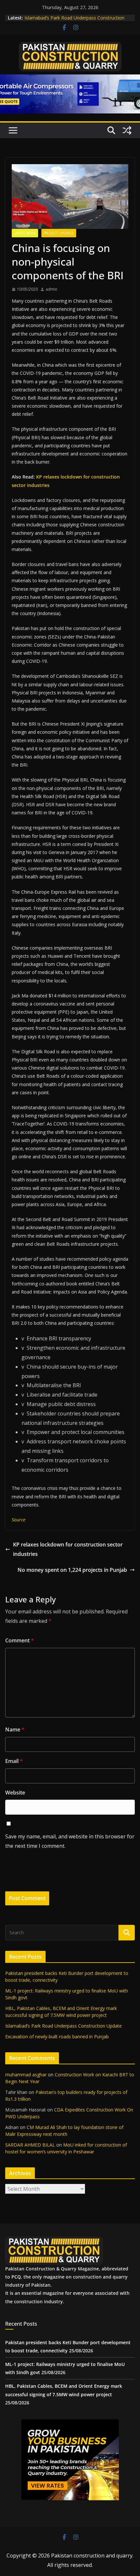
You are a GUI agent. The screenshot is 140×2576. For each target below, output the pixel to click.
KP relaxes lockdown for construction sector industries (68, 1549)
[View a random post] (127, 130)
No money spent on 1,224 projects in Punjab (72, 1570)
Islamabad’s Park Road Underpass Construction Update (63, 2026)
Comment (20, 1640)
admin (51, 289)
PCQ (16, 2277)
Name (15, 1729)
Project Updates (59, 233)
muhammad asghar (26, 2075)
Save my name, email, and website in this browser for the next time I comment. (70, 1841)
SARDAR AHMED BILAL (30, 2145)
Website (15, 1793)
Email (14, 1761)
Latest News (25, 233)
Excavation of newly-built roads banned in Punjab (57, 2037)
